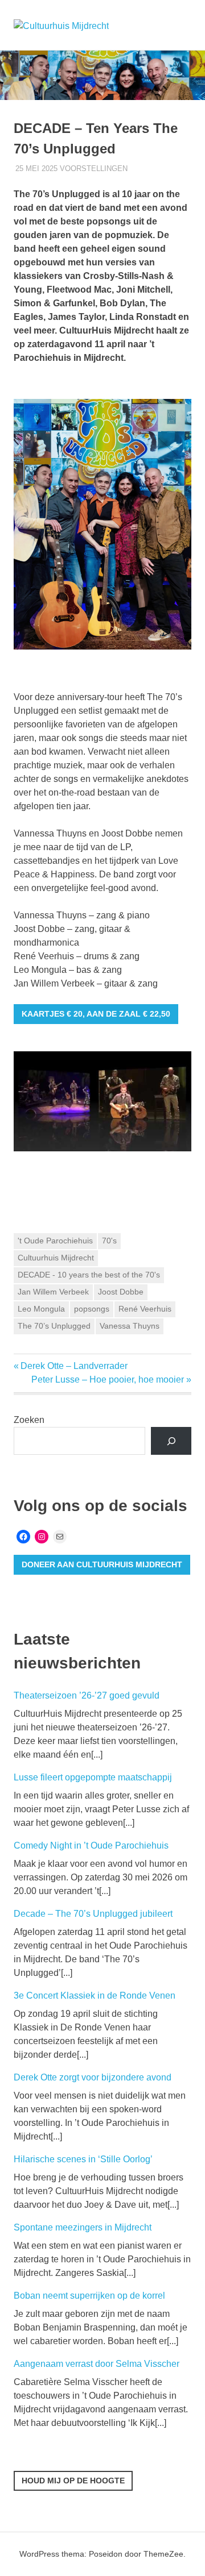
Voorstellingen (94, 168)
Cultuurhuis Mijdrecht (56, 1258)
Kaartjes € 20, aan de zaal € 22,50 (96, 1014)
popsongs (92, 1309)
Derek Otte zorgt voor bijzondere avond (93, 2077)
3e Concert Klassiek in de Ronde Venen (95, 1996)
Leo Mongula (41, 1309)
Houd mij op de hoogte (73, 2481)
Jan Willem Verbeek (53, 1292)
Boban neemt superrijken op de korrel (89, 2296)
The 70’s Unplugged (54, 1326)
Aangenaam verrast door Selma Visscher (97, 2364)
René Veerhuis (145, 1309)
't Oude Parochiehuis (55, 1241)
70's (109, 1241)
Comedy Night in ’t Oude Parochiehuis (91, 1845)
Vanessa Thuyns (130, 1326)
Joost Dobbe (121, 1292)
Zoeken (29, 1420)
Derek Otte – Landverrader (74, 1366)
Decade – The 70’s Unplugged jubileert (93, 1914)
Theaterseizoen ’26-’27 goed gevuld (87, 1695)
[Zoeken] (171, 1441)
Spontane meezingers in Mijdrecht (83, 2227)
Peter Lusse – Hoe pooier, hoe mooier (108, 1379)
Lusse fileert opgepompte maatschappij (93, 1777)
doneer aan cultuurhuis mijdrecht (102, 1564)
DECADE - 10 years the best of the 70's (89, 1275)
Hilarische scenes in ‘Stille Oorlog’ (83, 2159)
